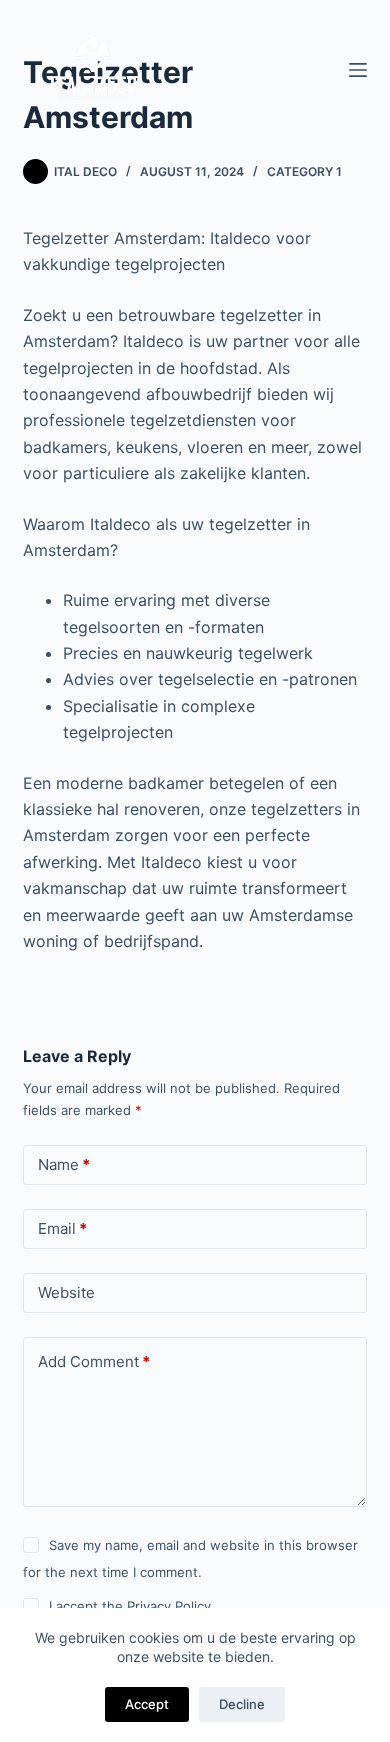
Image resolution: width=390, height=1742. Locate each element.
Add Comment (94, 1361)
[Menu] (358, 70)
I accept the (130, 1606)
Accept (147, 1704)
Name (64, 1164)
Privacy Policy (169, 1606)
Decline (242, 1704)
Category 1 (304, 171)
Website (66, 1292)
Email (62, 1228)
